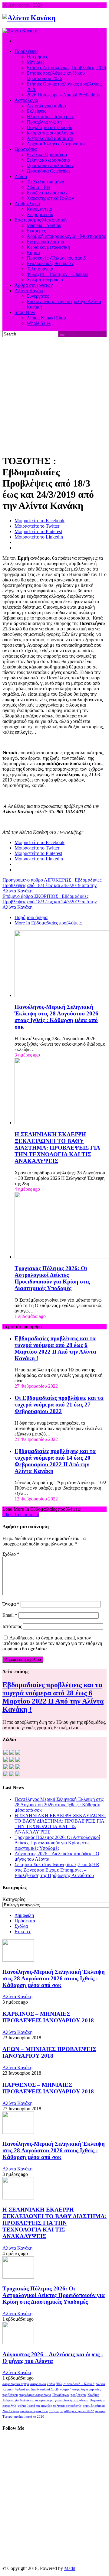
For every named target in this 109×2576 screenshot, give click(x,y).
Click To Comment (21, 1515)
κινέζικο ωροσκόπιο (34, 2411)
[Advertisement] (54, 395)
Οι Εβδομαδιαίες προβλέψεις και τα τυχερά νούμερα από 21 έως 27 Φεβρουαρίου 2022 (59, 1405)
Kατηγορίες (14, 1899)
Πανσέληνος (61, 2395)
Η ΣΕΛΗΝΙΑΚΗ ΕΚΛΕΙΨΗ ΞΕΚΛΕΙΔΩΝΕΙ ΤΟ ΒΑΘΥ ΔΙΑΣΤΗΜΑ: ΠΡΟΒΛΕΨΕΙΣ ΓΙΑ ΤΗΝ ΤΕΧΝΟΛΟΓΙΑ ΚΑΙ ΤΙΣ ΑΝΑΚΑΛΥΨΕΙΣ (57, 1148)
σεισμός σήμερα (94, 2406)
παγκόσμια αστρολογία (35, 2395)
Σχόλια (21, 1926)
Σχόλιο (11, 1554)
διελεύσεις (27, 2400)
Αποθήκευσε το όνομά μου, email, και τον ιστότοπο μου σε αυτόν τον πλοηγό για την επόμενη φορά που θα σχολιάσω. (52, 1643)
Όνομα (11, 1604)
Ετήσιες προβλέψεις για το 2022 (72, 2411)
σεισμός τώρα (44, 2400)
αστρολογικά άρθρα (16, 2384)
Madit (70, 2568)
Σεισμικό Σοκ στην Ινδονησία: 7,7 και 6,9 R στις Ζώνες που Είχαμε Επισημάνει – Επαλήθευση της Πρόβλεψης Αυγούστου (57, 1870)
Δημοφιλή (24, 1915)
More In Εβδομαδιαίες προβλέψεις (48, 923)
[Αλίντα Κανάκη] (29, 18)
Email (10, 1615)
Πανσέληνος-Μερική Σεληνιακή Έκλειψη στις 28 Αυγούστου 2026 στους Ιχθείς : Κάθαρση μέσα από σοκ (56, 1017)
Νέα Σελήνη (11, 2411)
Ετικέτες (23, 1932)
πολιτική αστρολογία (67, 2406)
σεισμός (101, 2411)
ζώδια (51, 2384)
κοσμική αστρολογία (74, 2389)
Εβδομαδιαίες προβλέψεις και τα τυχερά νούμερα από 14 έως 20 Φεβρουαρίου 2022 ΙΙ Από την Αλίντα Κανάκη (55, 1461)
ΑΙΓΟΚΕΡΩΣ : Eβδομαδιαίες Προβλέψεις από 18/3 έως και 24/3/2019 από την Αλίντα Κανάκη (52, 885)
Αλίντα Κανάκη (17, 1997)
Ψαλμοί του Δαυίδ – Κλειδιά (75, 2384)
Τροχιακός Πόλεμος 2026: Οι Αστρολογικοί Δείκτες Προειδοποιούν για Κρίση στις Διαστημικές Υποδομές (52, 1278)
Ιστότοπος (12, 1626)
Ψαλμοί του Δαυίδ (27, 2389)
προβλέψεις (78, 2395)
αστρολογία (38, 2384)
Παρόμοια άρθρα (31, 917)
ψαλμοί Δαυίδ (49, 2389)
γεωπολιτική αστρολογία (72, 2400)
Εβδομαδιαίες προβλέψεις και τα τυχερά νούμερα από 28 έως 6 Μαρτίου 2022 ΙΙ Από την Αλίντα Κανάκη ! (55, 1348)
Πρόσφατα (25, 1921)
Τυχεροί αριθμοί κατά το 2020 (23, 2417)
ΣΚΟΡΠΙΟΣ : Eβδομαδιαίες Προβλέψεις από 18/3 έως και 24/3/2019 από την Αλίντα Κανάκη (50, 902)
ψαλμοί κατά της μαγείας (35, 2406)
